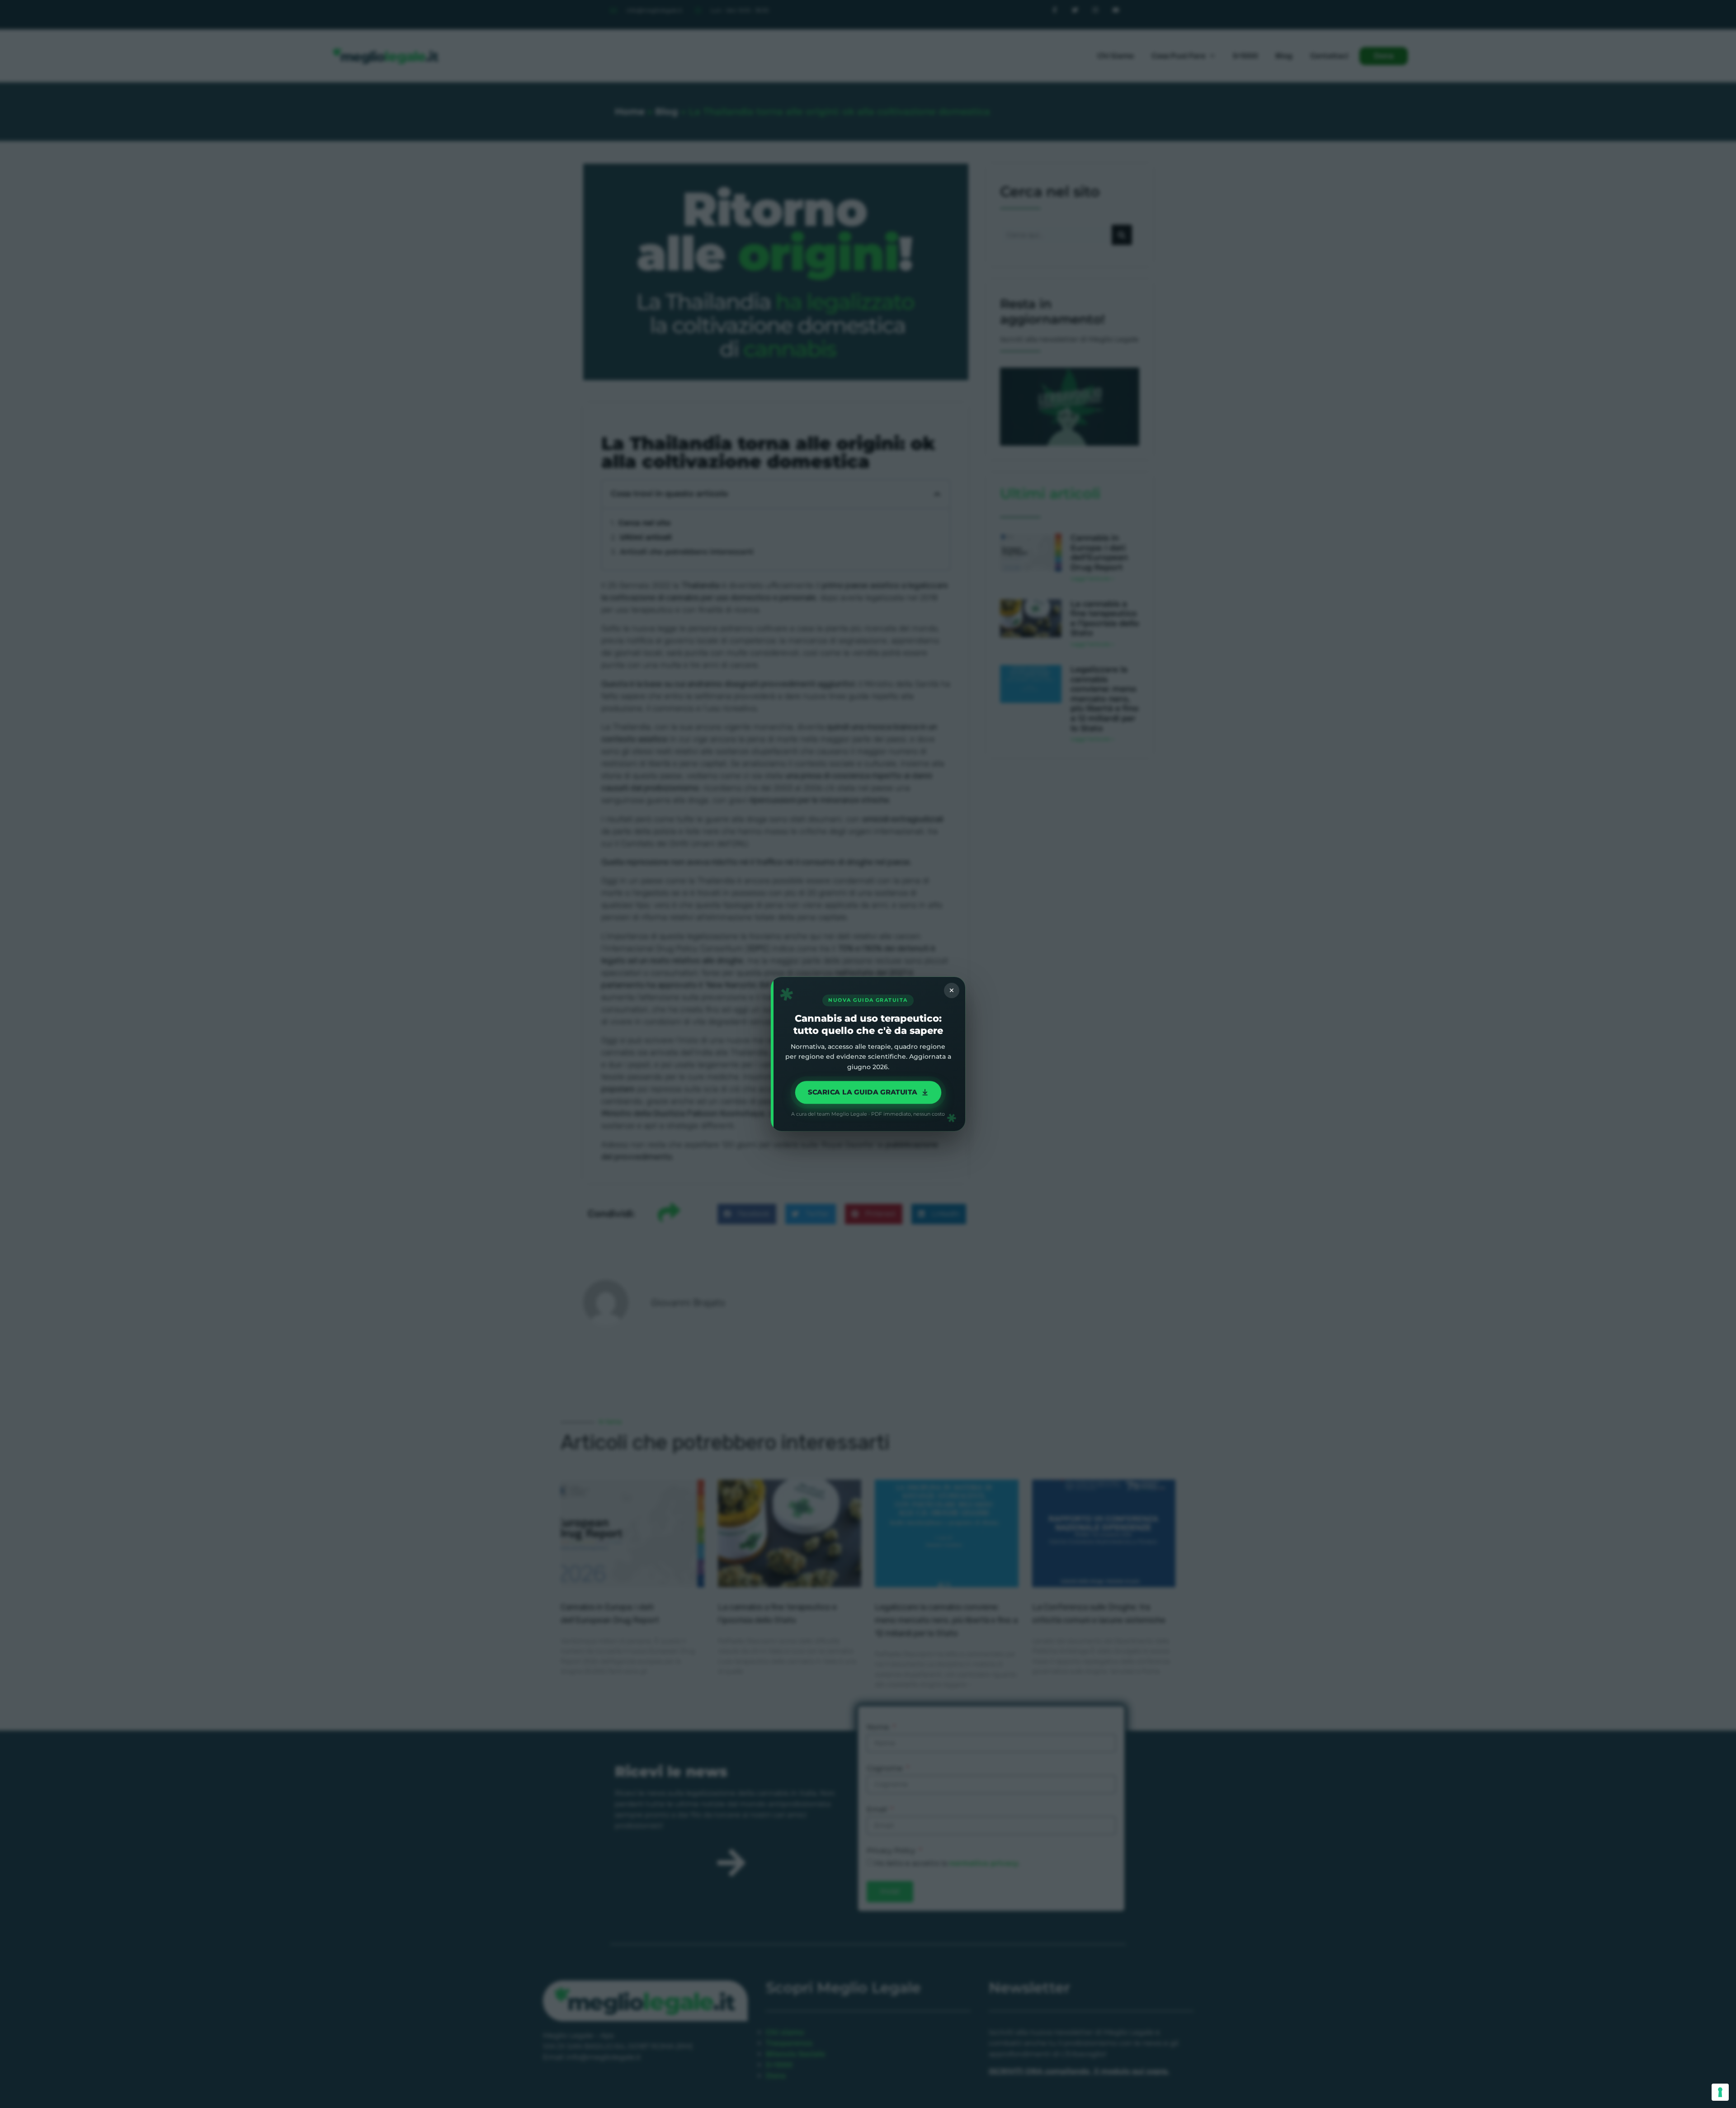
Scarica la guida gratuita (862, 1092)
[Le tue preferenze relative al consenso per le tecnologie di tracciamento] (1720, 2092)
